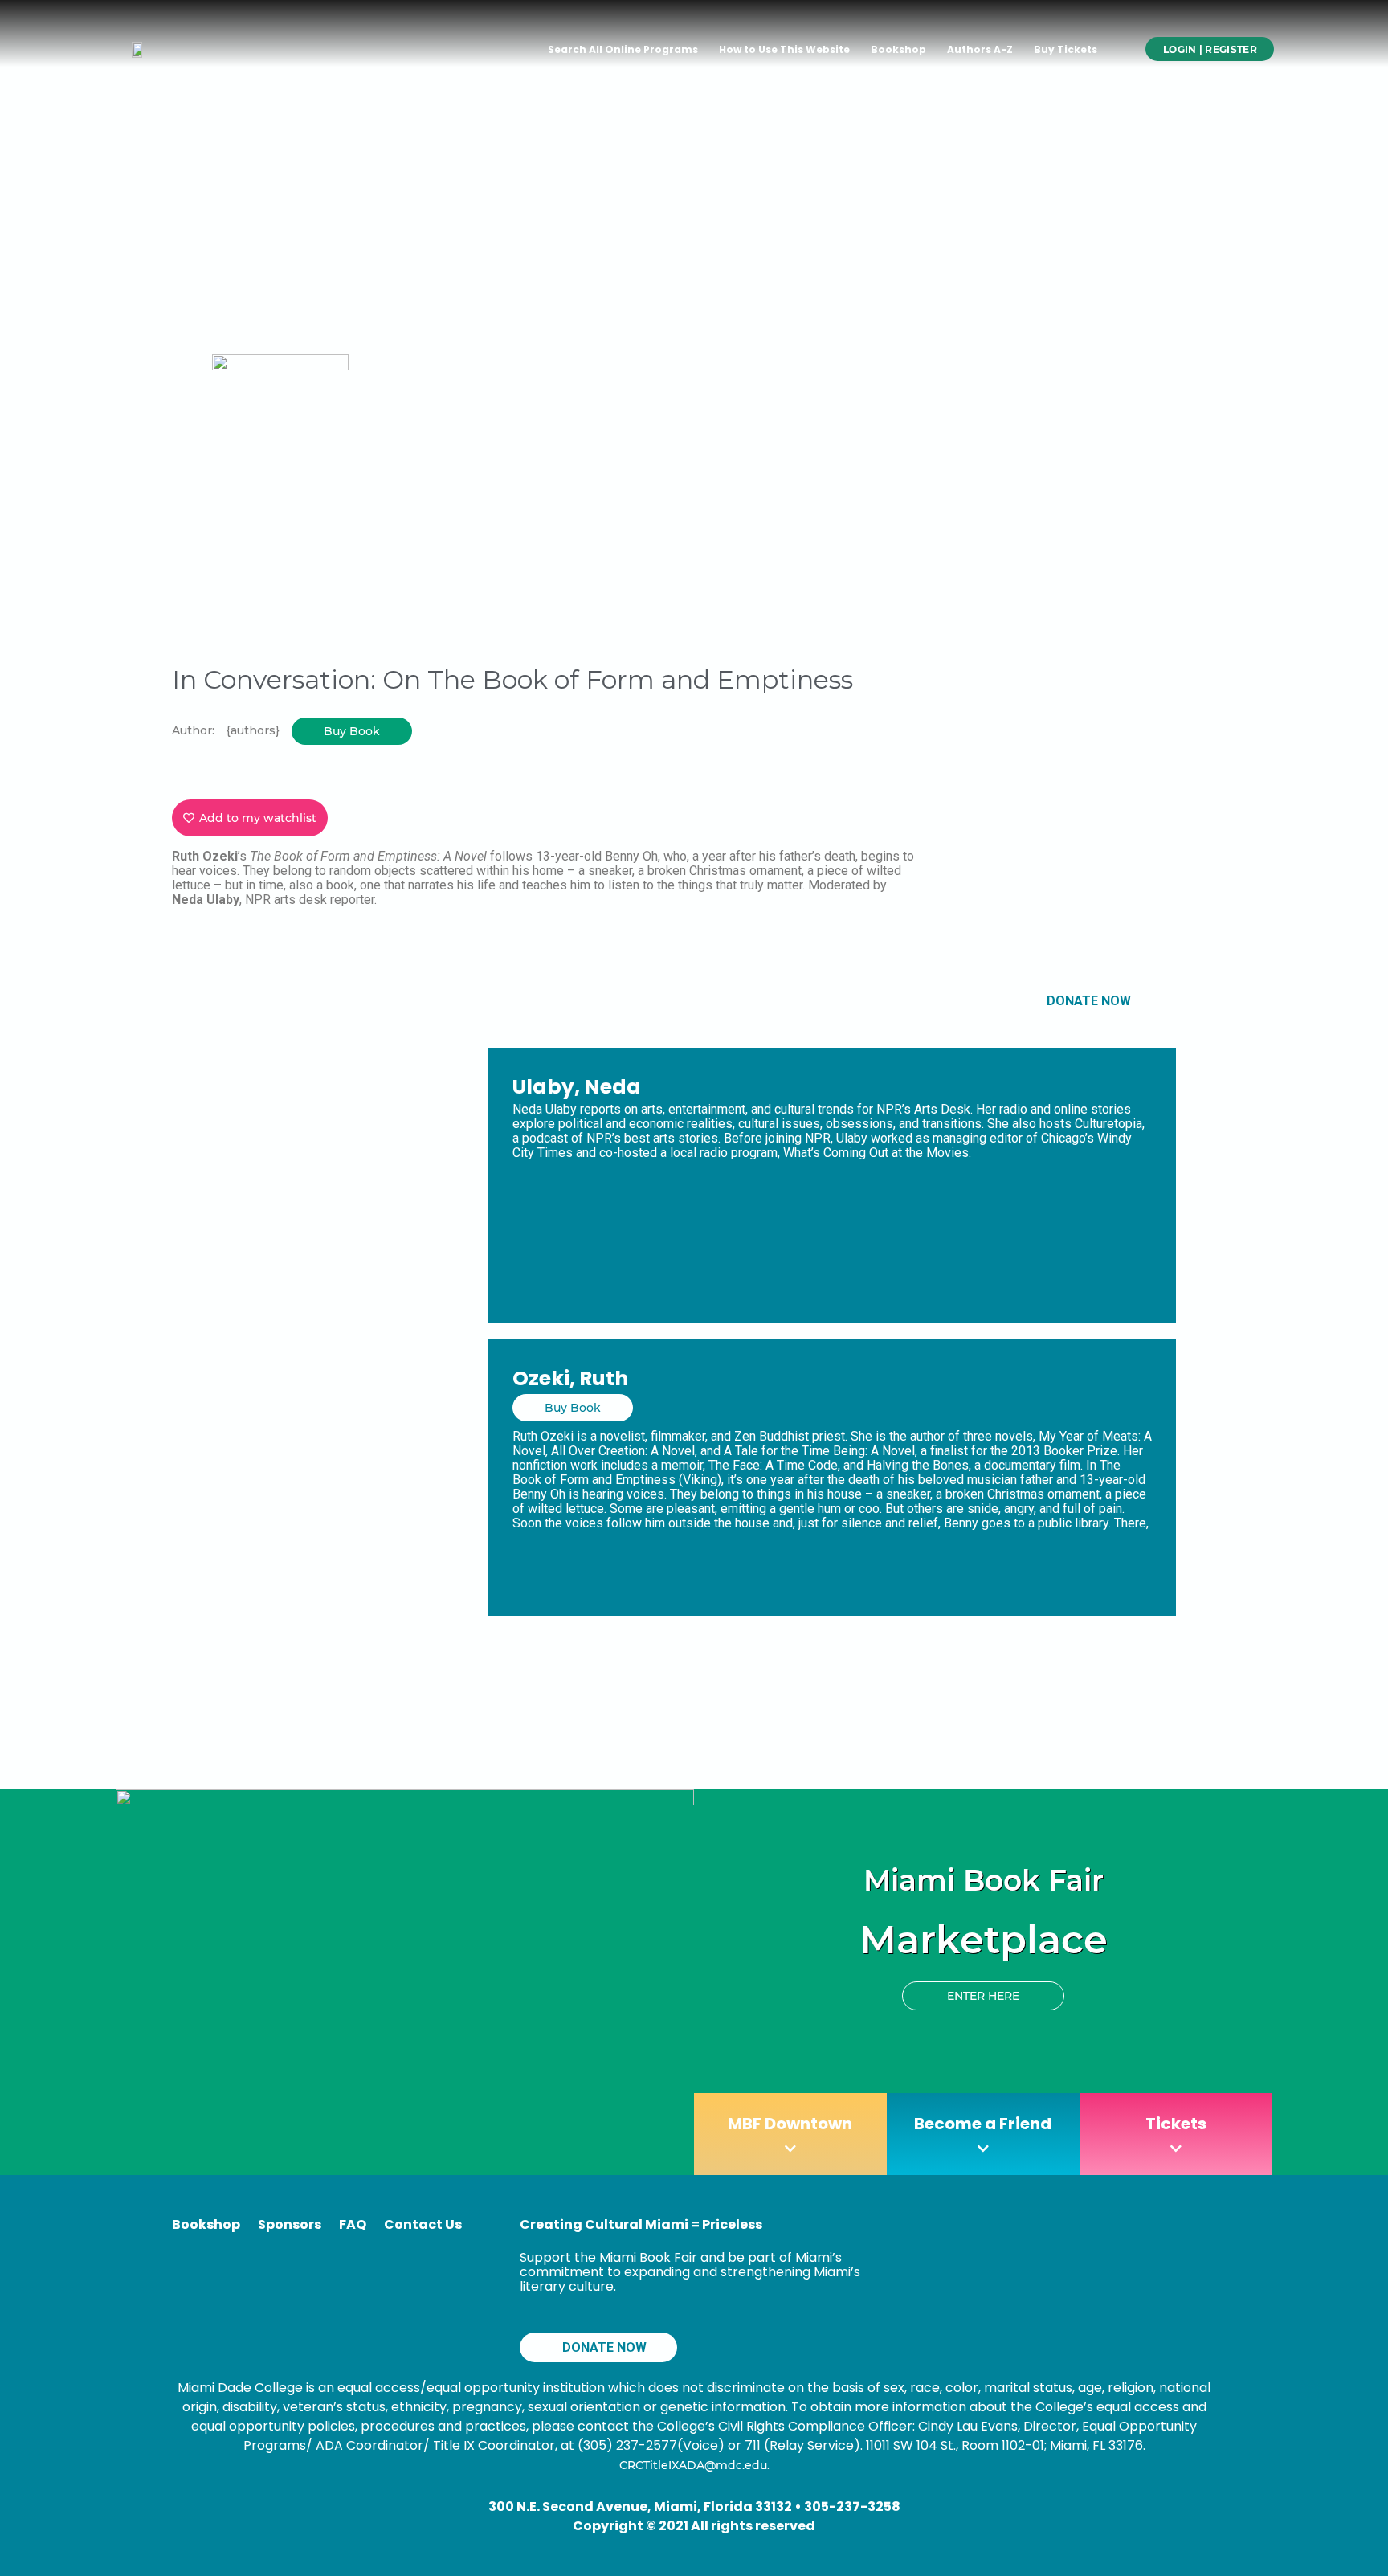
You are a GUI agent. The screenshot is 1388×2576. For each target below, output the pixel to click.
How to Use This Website (784, 49)
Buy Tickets (1065, 49)
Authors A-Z (980, 49)
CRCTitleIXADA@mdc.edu (693, 2465)
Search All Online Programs (623, 49)
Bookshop (898, 49)
